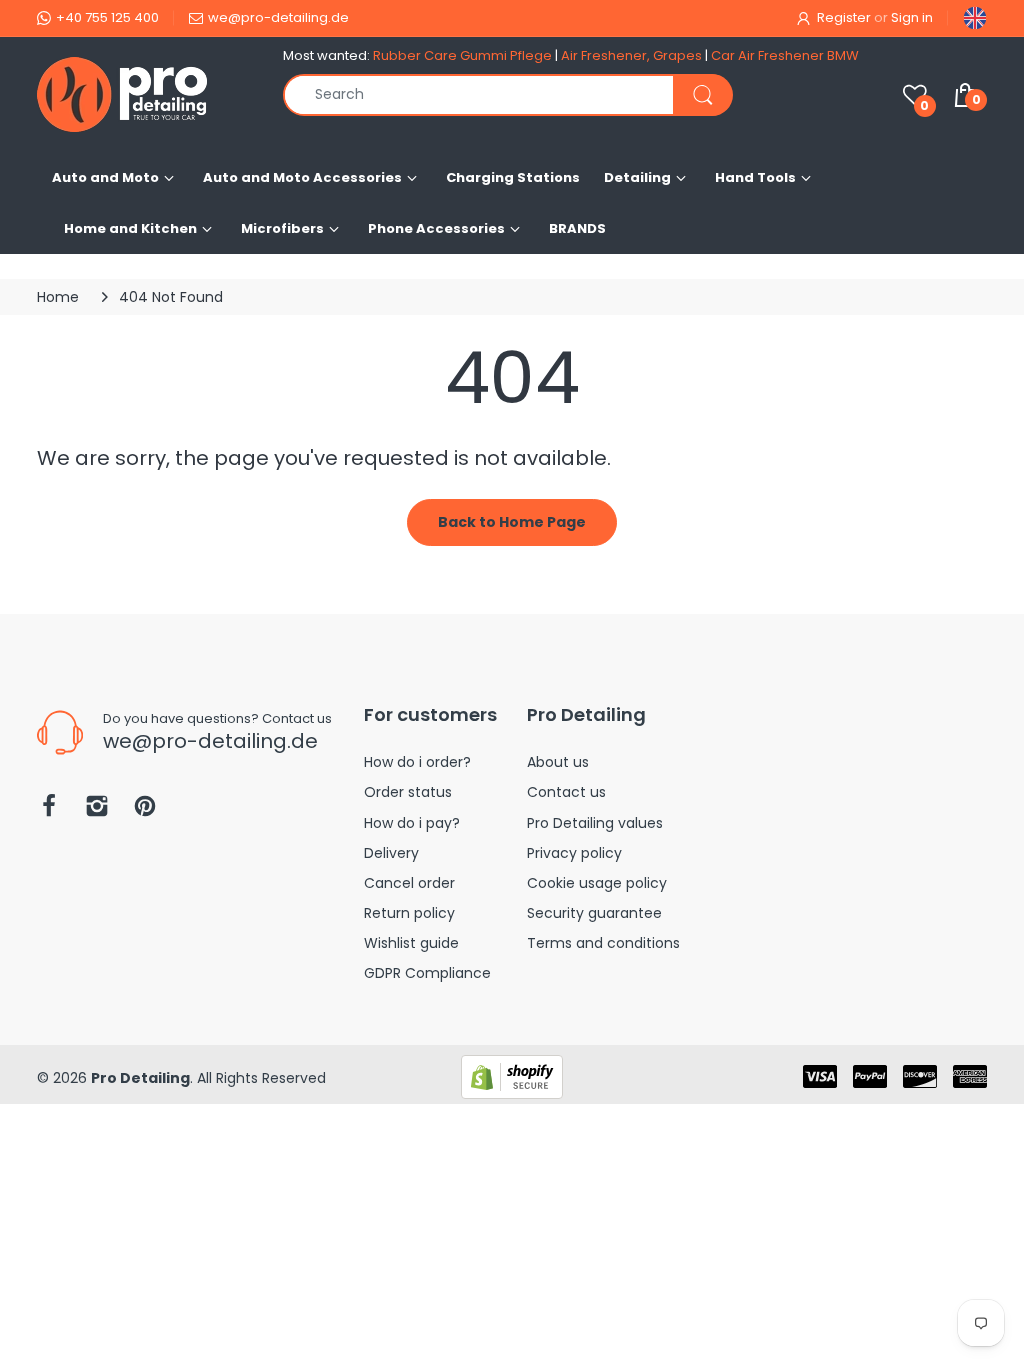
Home (58, 297)
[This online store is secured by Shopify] (512, 1076)
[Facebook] (49, 811)
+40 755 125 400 (107, 17)
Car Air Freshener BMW (785, 55)
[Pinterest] (145, 811)
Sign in (912, 17)
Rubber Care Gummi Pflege (462, 55)
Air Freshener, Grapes (631, 55)
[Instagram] (97, 811)
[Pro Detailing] (145, 94)
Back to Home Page (512, 522)
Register (844, 17)
